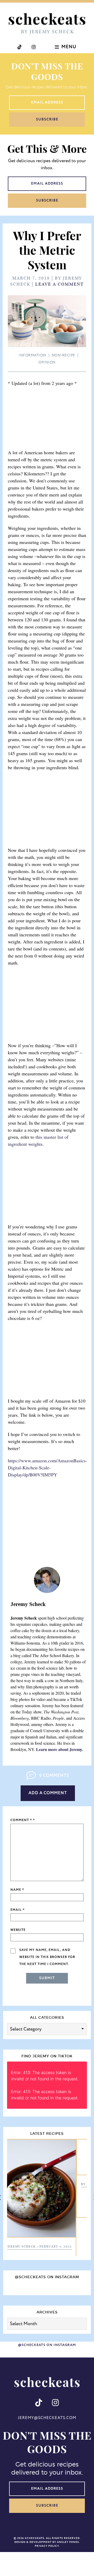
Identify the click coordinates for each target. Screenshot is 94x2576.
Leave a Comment (60, 284)
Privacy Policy (47, 2508)
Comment (21, 1820)
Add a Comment (48, 1793)
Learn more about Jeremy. (60, 1749)
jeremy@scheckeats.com (47, 2380)
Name (17, 1890)
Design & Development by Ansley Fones (47, 2504)
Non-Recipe (63, 355)
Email (17, 1910)
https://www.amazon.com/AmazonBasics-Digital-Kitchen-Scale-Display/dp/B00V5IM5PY (48, 1468)
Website (18, 1930)
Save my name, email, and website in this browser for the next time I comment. (47, 1957)
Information (32, 355)
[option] (47, 2204)
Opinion (47, 362)
